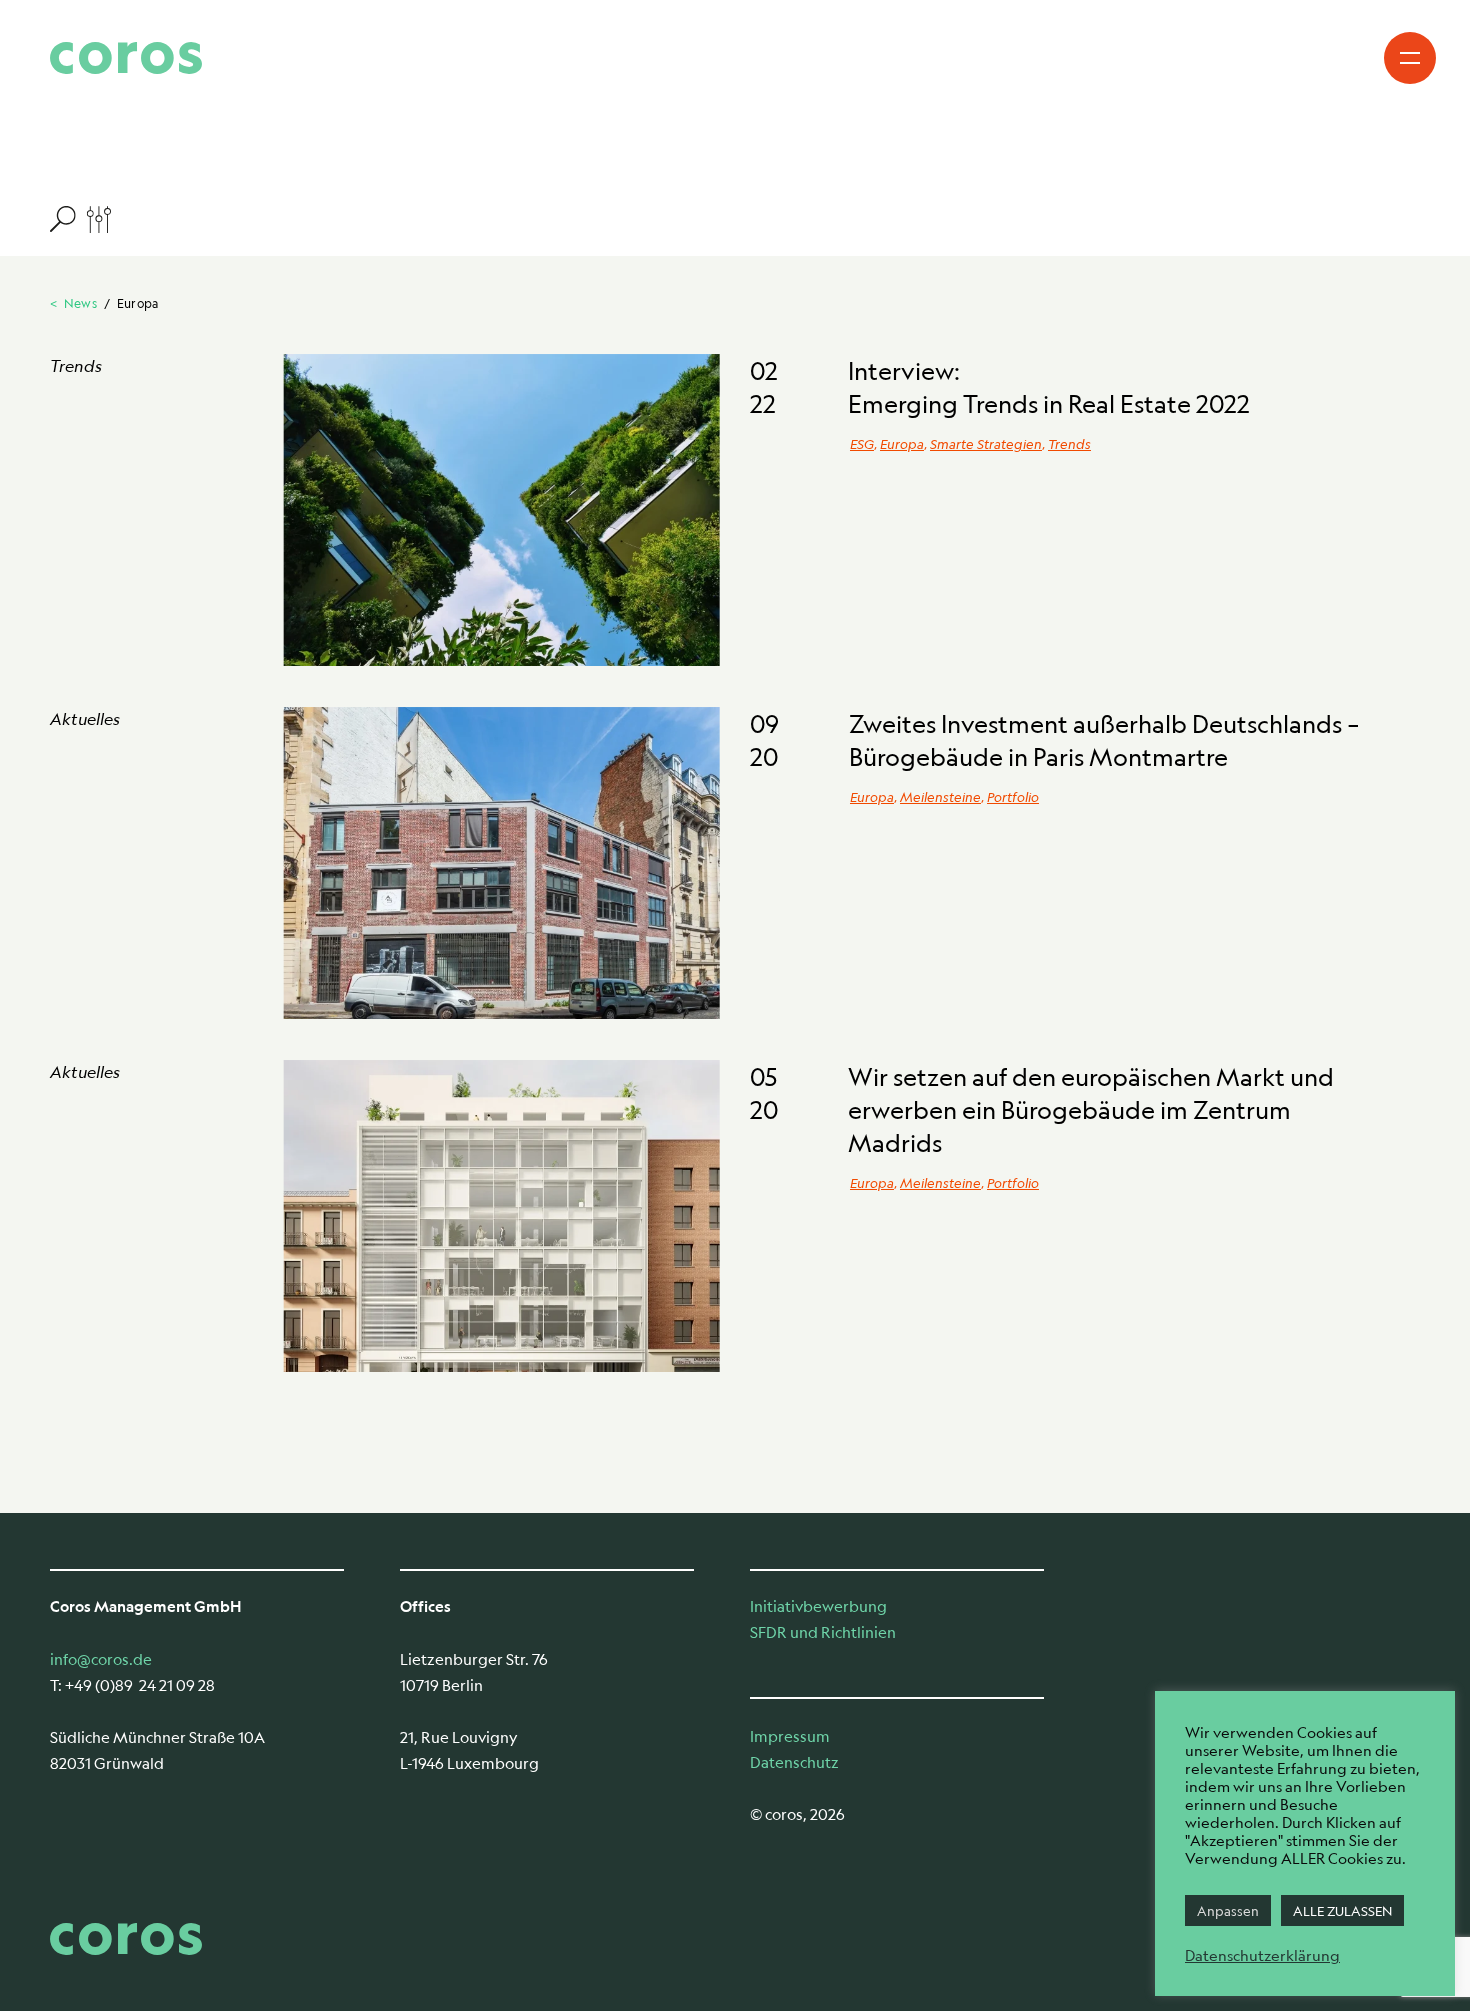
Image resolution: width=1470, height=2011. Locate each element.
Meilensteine (940, 796)
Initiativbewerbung (818, 1605)
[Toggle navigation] (1410, 58)
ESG (862, 443)
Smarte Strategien (986, 443)
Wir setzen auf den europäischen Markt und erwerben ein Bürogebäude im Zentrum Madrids (1091, 1109)
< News (73, 303)
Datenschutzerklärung (1262, 1955)
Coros (126, 58)
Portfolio (1013, 796)
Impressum (790, 1735)
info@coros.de (101, 1658)
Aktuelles (85, 718)
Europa (902, 443)
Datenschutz (794, 1761)
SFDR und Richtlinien (823, 1631)
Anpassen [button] (1228, 1910)
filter (80, 218)
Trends (76, 365)
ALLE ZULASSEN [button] (1342, 1910)
